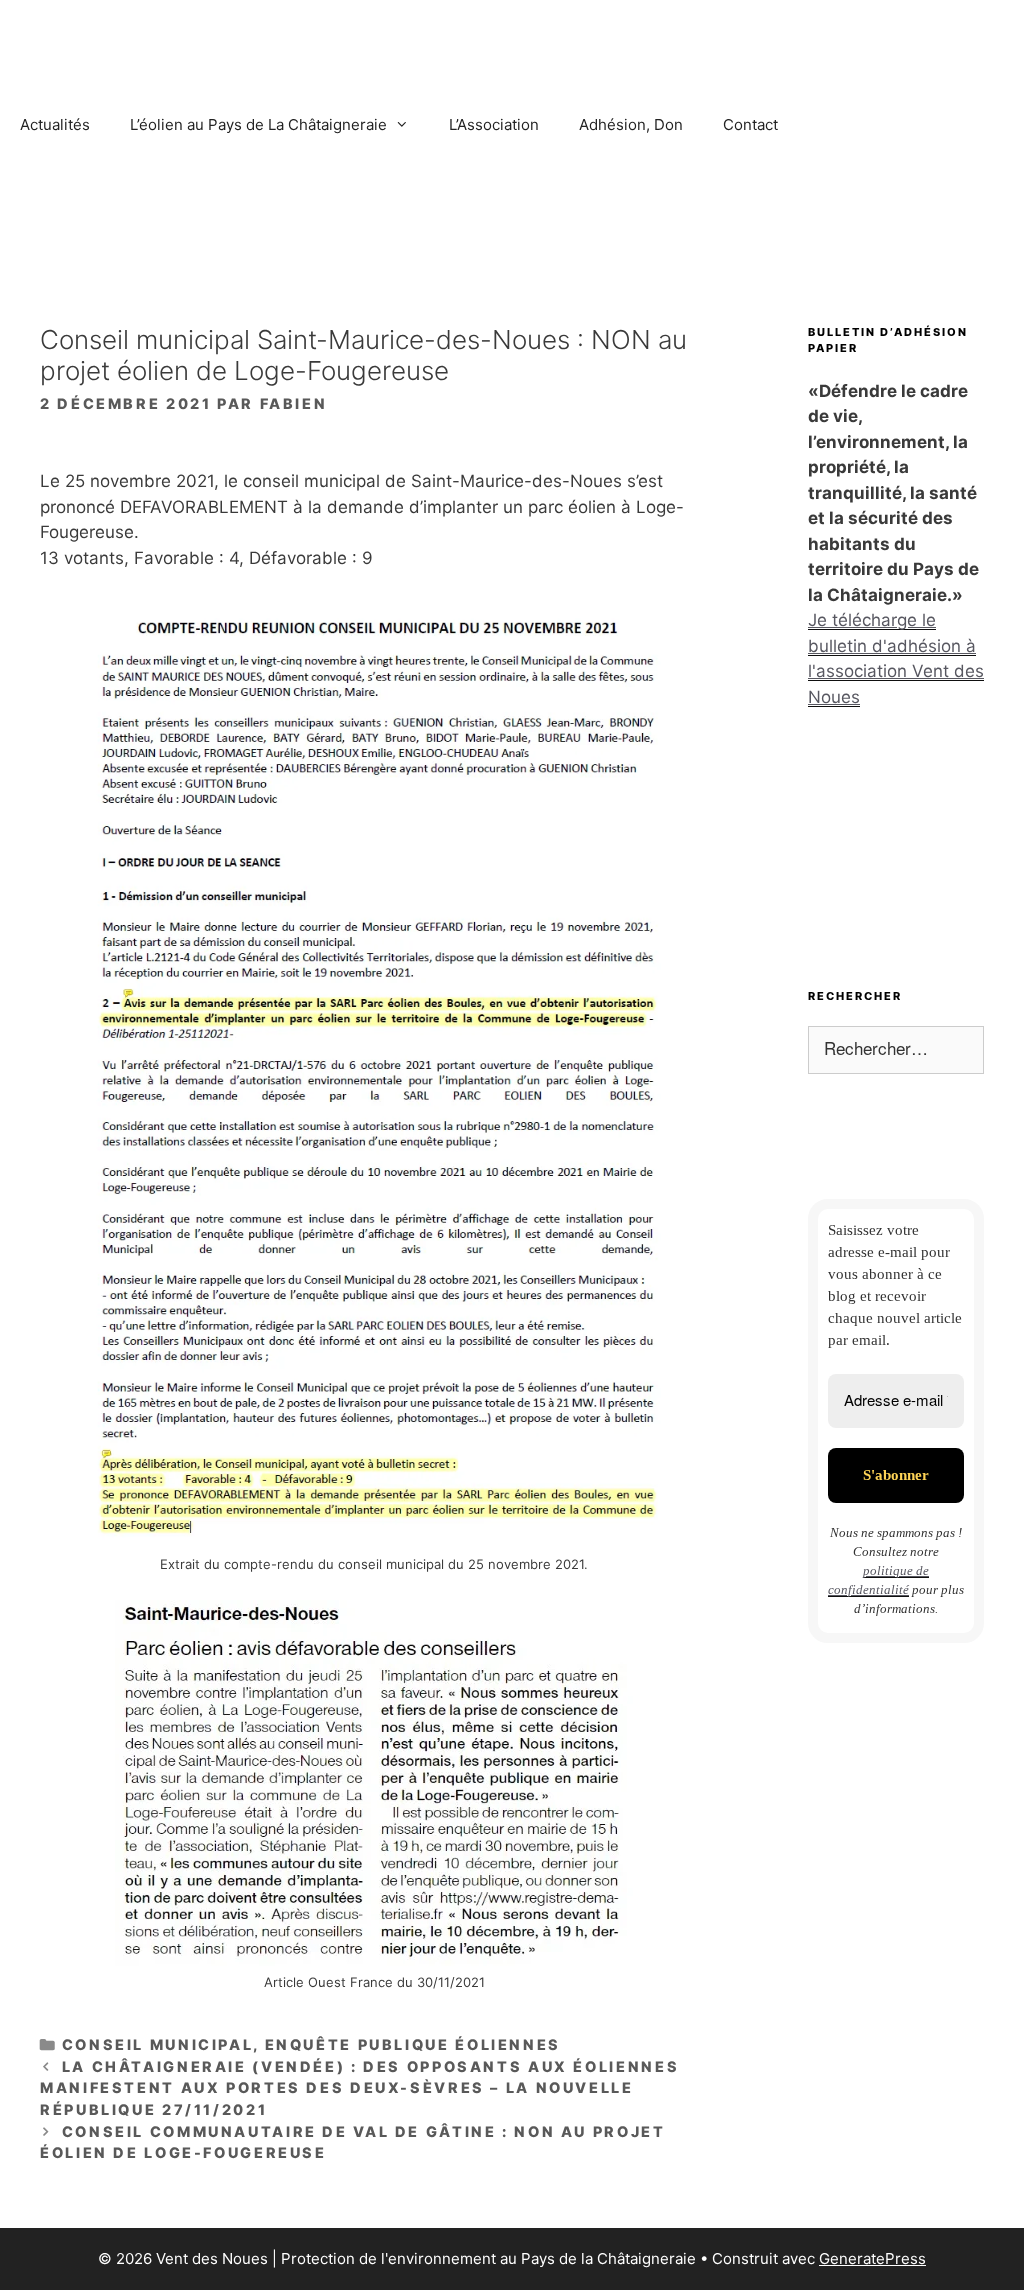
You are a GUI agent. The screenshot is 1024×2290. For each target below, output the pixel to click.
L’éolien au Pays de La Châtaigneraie (258, 124)
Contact (750, 124)
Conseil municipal (158, 2044)
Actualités (55, 124)
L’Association (494, 124)
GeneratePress (872, 2258)
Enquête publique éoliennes (413, 2044)
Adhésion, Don (631, 124)
